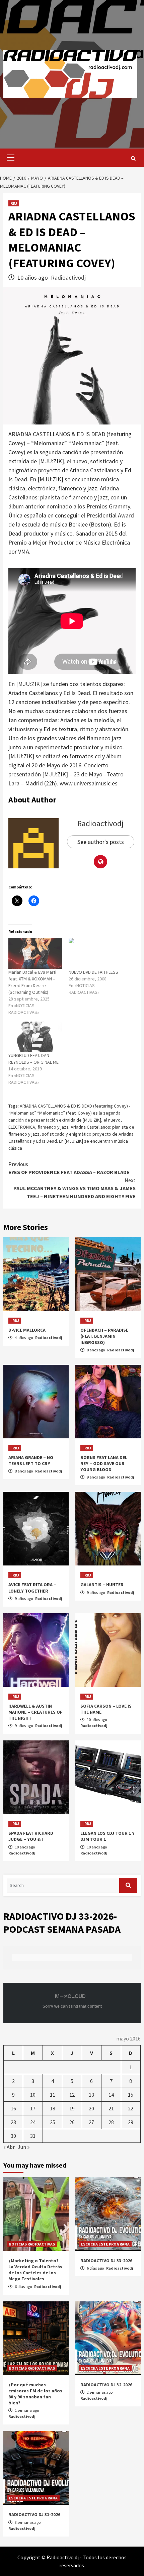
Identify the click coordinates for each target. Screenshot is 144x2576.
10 (33, 2095)
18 (53, 2108)
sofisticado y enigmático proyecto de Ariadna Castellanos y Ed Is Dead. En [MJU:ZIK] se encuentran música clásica (71, 1141)
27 (91, 2122)
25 (53, 2122)
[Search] (133, 159)
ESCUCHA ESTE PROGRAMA (105, 2244)
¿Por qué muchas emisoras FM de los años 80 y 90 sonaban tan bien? (35, 2394)
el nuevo (112, 1120)
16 (13, 2108)
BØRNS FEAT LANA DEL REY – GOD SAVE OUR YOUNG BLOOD (104, 1463)
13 (91, 2095)
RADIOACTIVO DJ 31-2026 (34, 2514)
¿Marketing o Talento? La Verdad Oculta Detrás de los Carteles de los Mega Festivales (35, 2270)
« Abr (9, 2147)
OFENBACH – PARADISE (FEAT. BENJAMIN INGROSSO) (104, 1336)
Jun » (24, 2147)
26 (72, 2122)
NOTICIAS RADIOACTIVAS (32, 2244)
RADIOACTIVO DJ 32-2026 (106, 2385)
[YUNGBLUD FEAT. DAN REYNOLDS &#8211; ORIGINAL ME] (35, 1037)
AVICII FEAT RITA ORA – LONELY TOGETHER (32, 1588)
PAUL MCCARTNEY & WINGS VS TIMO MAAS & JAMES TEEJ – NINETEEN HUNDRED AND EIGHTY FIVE (75, 1188)
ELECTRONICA (22, 1127)
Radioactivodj (68, 277)
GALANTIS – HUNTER (102, 1585)
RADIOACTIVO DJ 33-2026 (106, 2261)
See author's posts (101, 842)
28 (111, 2122)
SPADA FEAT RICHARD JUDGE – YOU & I (31, 1836)
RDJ (14, 203)
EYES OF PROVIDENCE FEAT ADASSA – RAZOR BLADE (69, 1168)
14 (111, 2095)
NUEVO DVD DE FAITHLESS (93, 972)
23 (13, 2122)
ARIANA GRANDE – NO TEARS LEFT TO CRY (31, 1460)
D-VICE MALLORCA (27, 1330)
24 (33, 2122)
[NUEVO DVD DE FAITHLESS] (95, 953)
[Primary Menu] (9, 158)
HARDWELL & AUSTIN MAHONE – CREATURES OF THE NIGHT (35, 1712)
